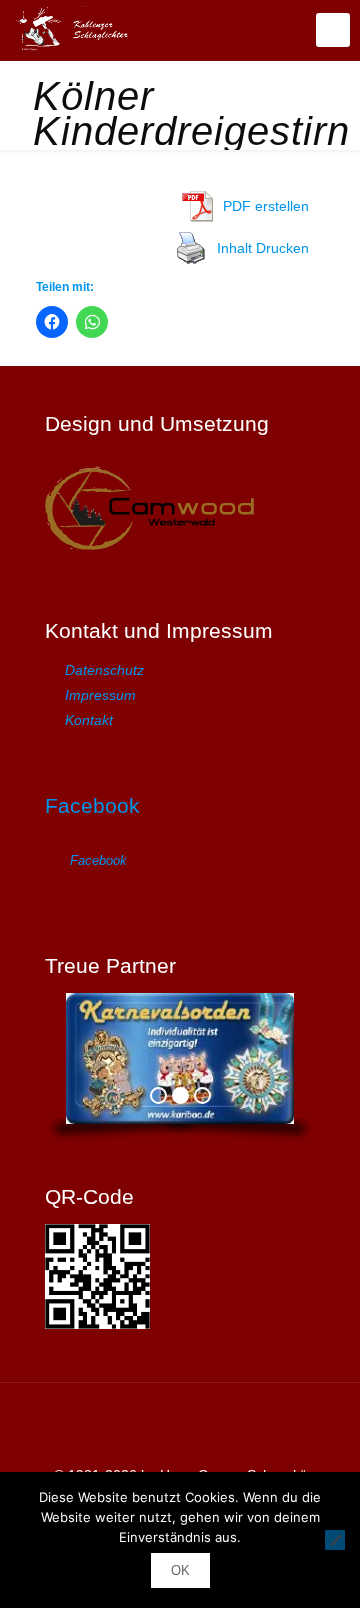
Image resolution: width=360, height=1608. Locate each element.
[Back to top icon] (180, 1424)
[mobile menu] (333, 30)
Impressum (100, 695)
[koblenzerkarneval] (77, 30)
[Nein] (335, 1540)
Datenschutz (104, 670)
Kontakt (89, 720)
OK (180, 1570)
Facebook (92, 805)
